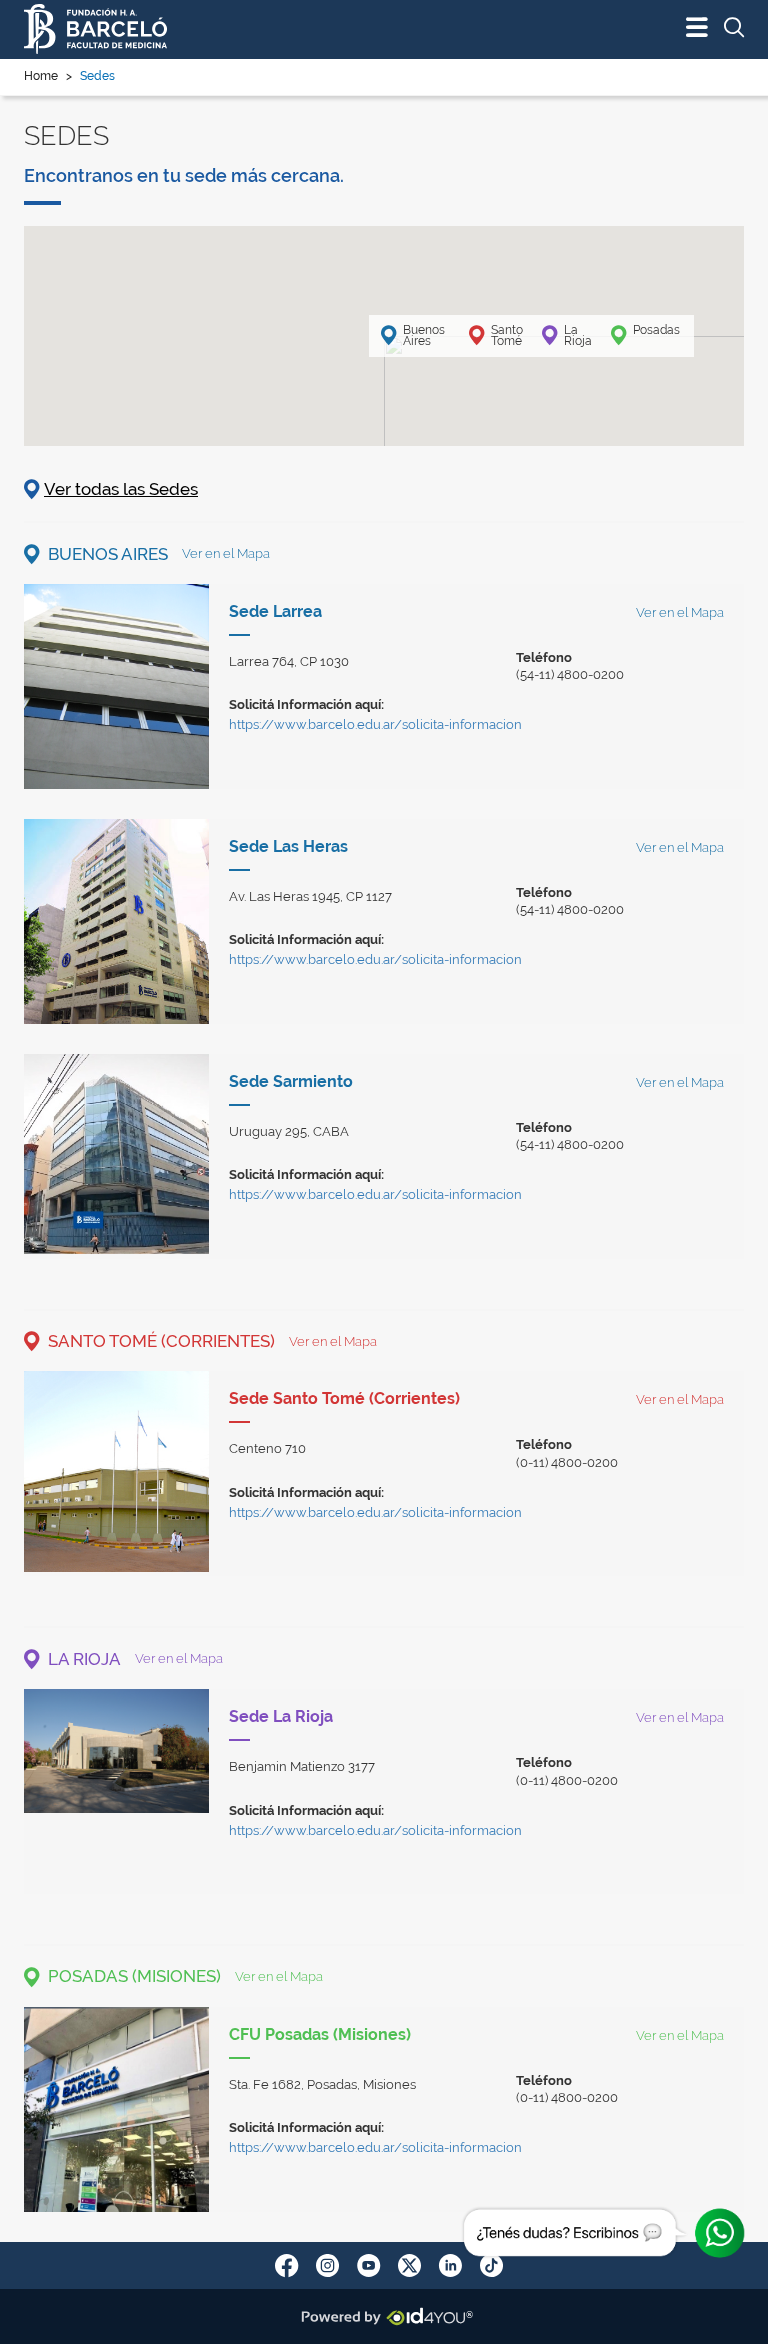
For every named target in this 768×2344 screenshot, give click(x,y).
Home (41, 76)
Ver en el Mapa (226, 553)
